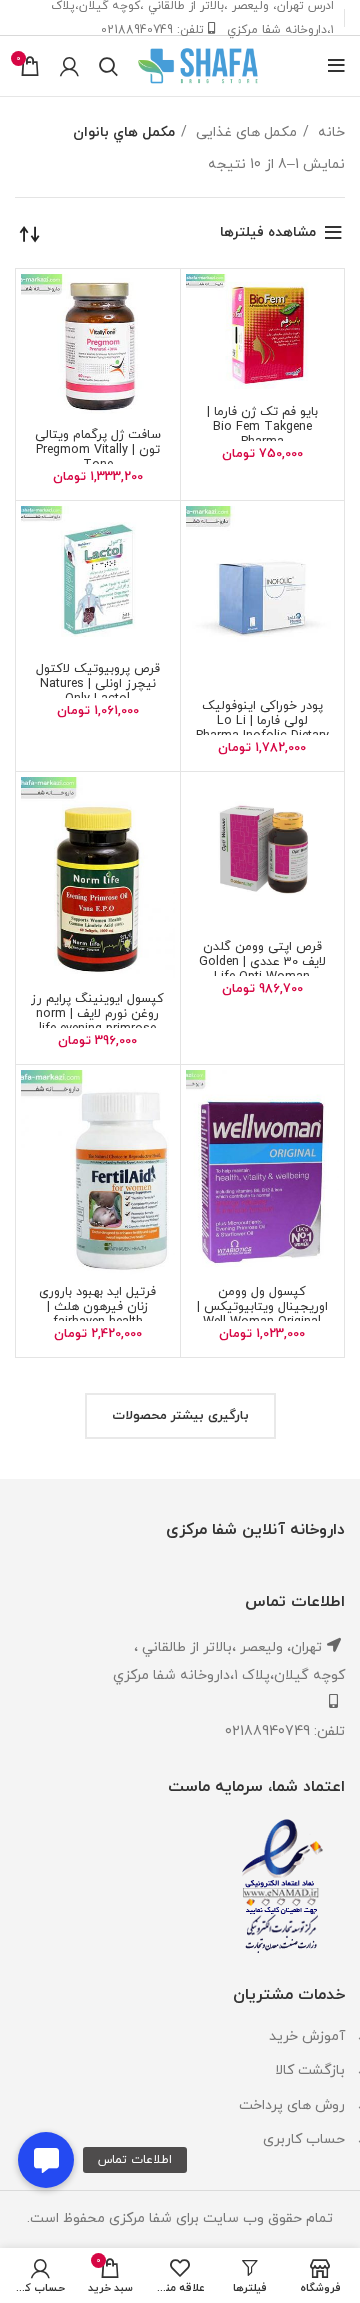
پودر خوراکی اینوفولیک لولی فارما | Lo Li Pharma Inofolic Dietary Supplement (262, 728)
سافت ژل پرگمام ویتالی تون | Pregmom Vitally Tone (98, 450)
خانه (329, 132)
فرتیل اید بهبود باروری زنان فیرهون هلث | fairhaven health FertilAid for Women (97, 1314)
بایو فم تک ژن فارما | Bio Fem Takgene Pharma (262, 427)
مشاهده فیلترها (268, 232)
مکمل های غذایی (244, 132)
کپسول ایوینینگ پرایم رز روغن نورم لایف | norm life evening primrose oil (97, 1021)
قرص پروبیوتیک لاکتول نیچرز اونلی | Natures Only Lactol (98, 684)
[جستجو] (108, 66)
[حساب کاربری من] (69, 66)
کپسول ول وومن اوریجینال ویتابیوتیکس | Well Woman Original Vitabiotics (262, 1314)
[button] (46, 2160)
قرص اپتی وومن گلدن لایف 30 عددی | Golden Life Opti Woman (262, 962)
